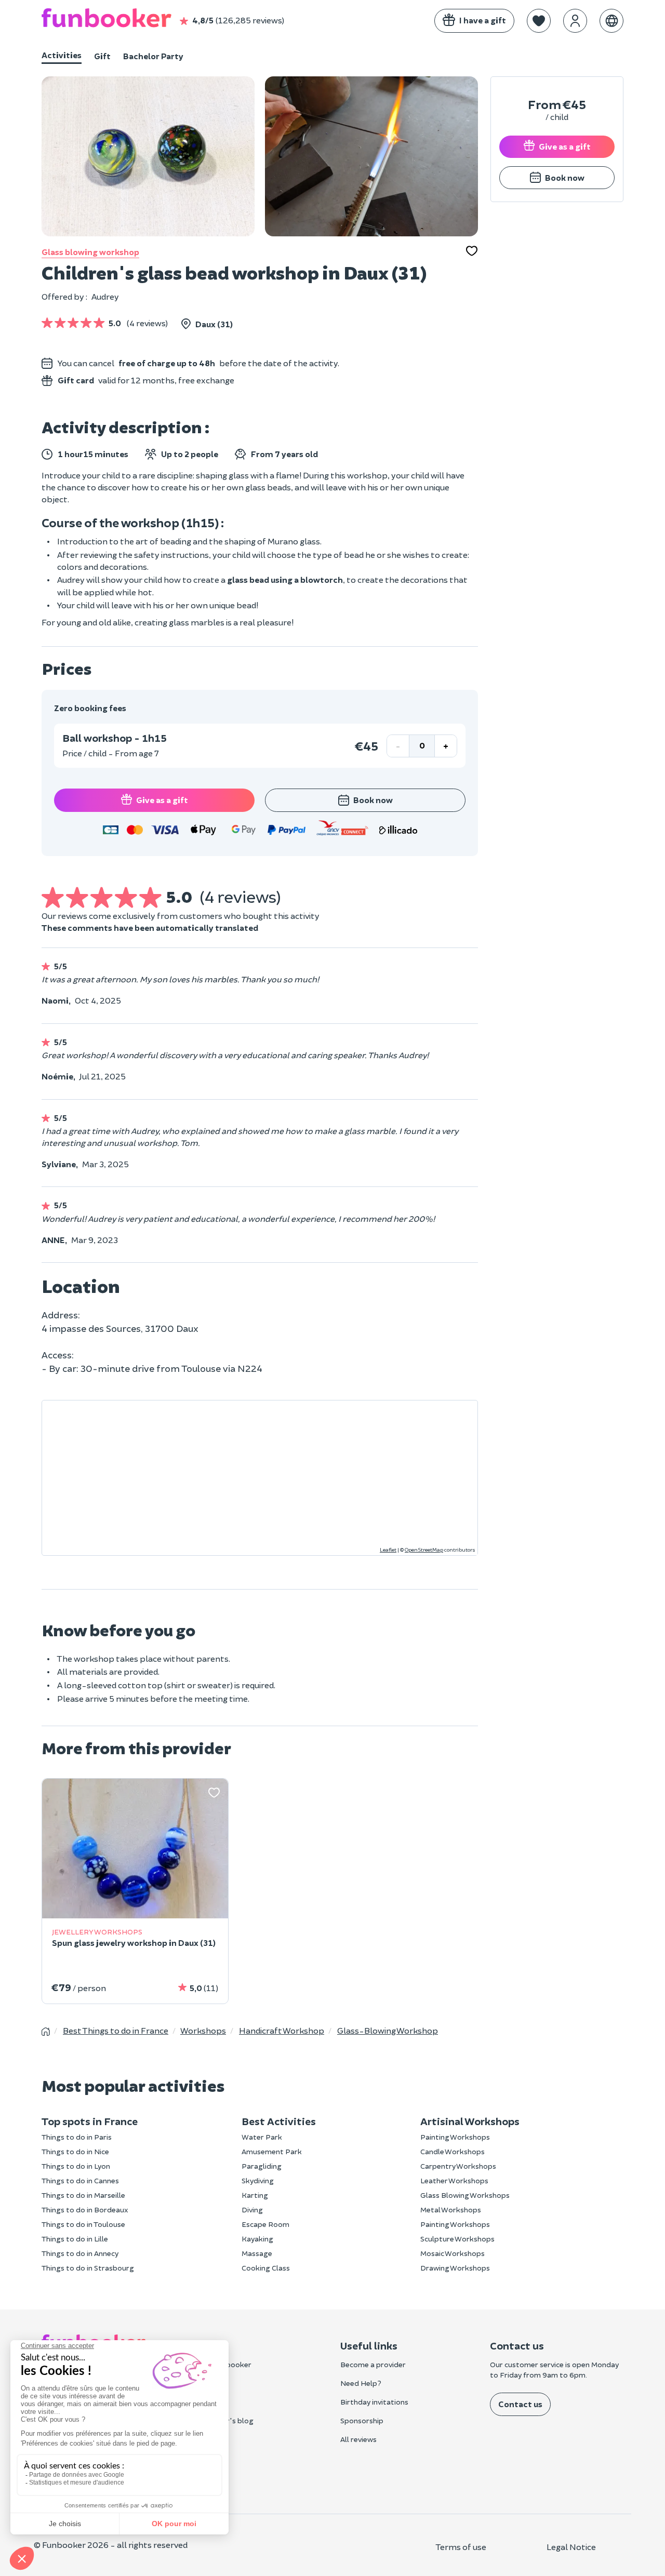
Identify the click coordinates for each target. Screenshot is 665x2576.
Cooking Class (266, 2268)
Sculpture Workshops (457, 2239)
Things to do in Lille (75, 2239)
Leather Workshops (454, 2180)
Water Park (262, 2137)
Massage (257, 2253)
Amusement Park (272, 2151)
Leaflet (388, 1550)
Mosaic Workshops (453, 2253)
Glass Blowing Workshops (465, 2195)
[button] (539, 21)
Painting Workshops (455, 2137)
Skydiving (258, 2180)
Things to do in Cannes (80, 2180)
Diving (252, 2210)
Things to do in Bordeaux (85, 2210)
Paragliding (262, 2166)
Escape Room (265, 2224)
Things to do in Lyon (76, 2166)
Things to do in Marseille (83, 2195)
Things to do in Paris (77, 2137)
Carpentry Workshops (458, 2166)
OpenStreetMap (424, 1550)
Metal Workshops (451, 2210)
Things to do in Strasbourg (88, 2268)
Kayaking (257, 2239)
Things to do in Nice (75, 2151)
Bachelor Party (153, 56)
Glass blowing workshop (90, 252)
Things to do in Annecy (80, 2253)
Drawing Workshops (455, 2268)
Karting (255, 2195)
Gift (102, 56)
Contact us (520, 2404)
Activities (62, 55)
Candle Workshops (453, 2151)
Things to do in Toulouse (83, 2224)
